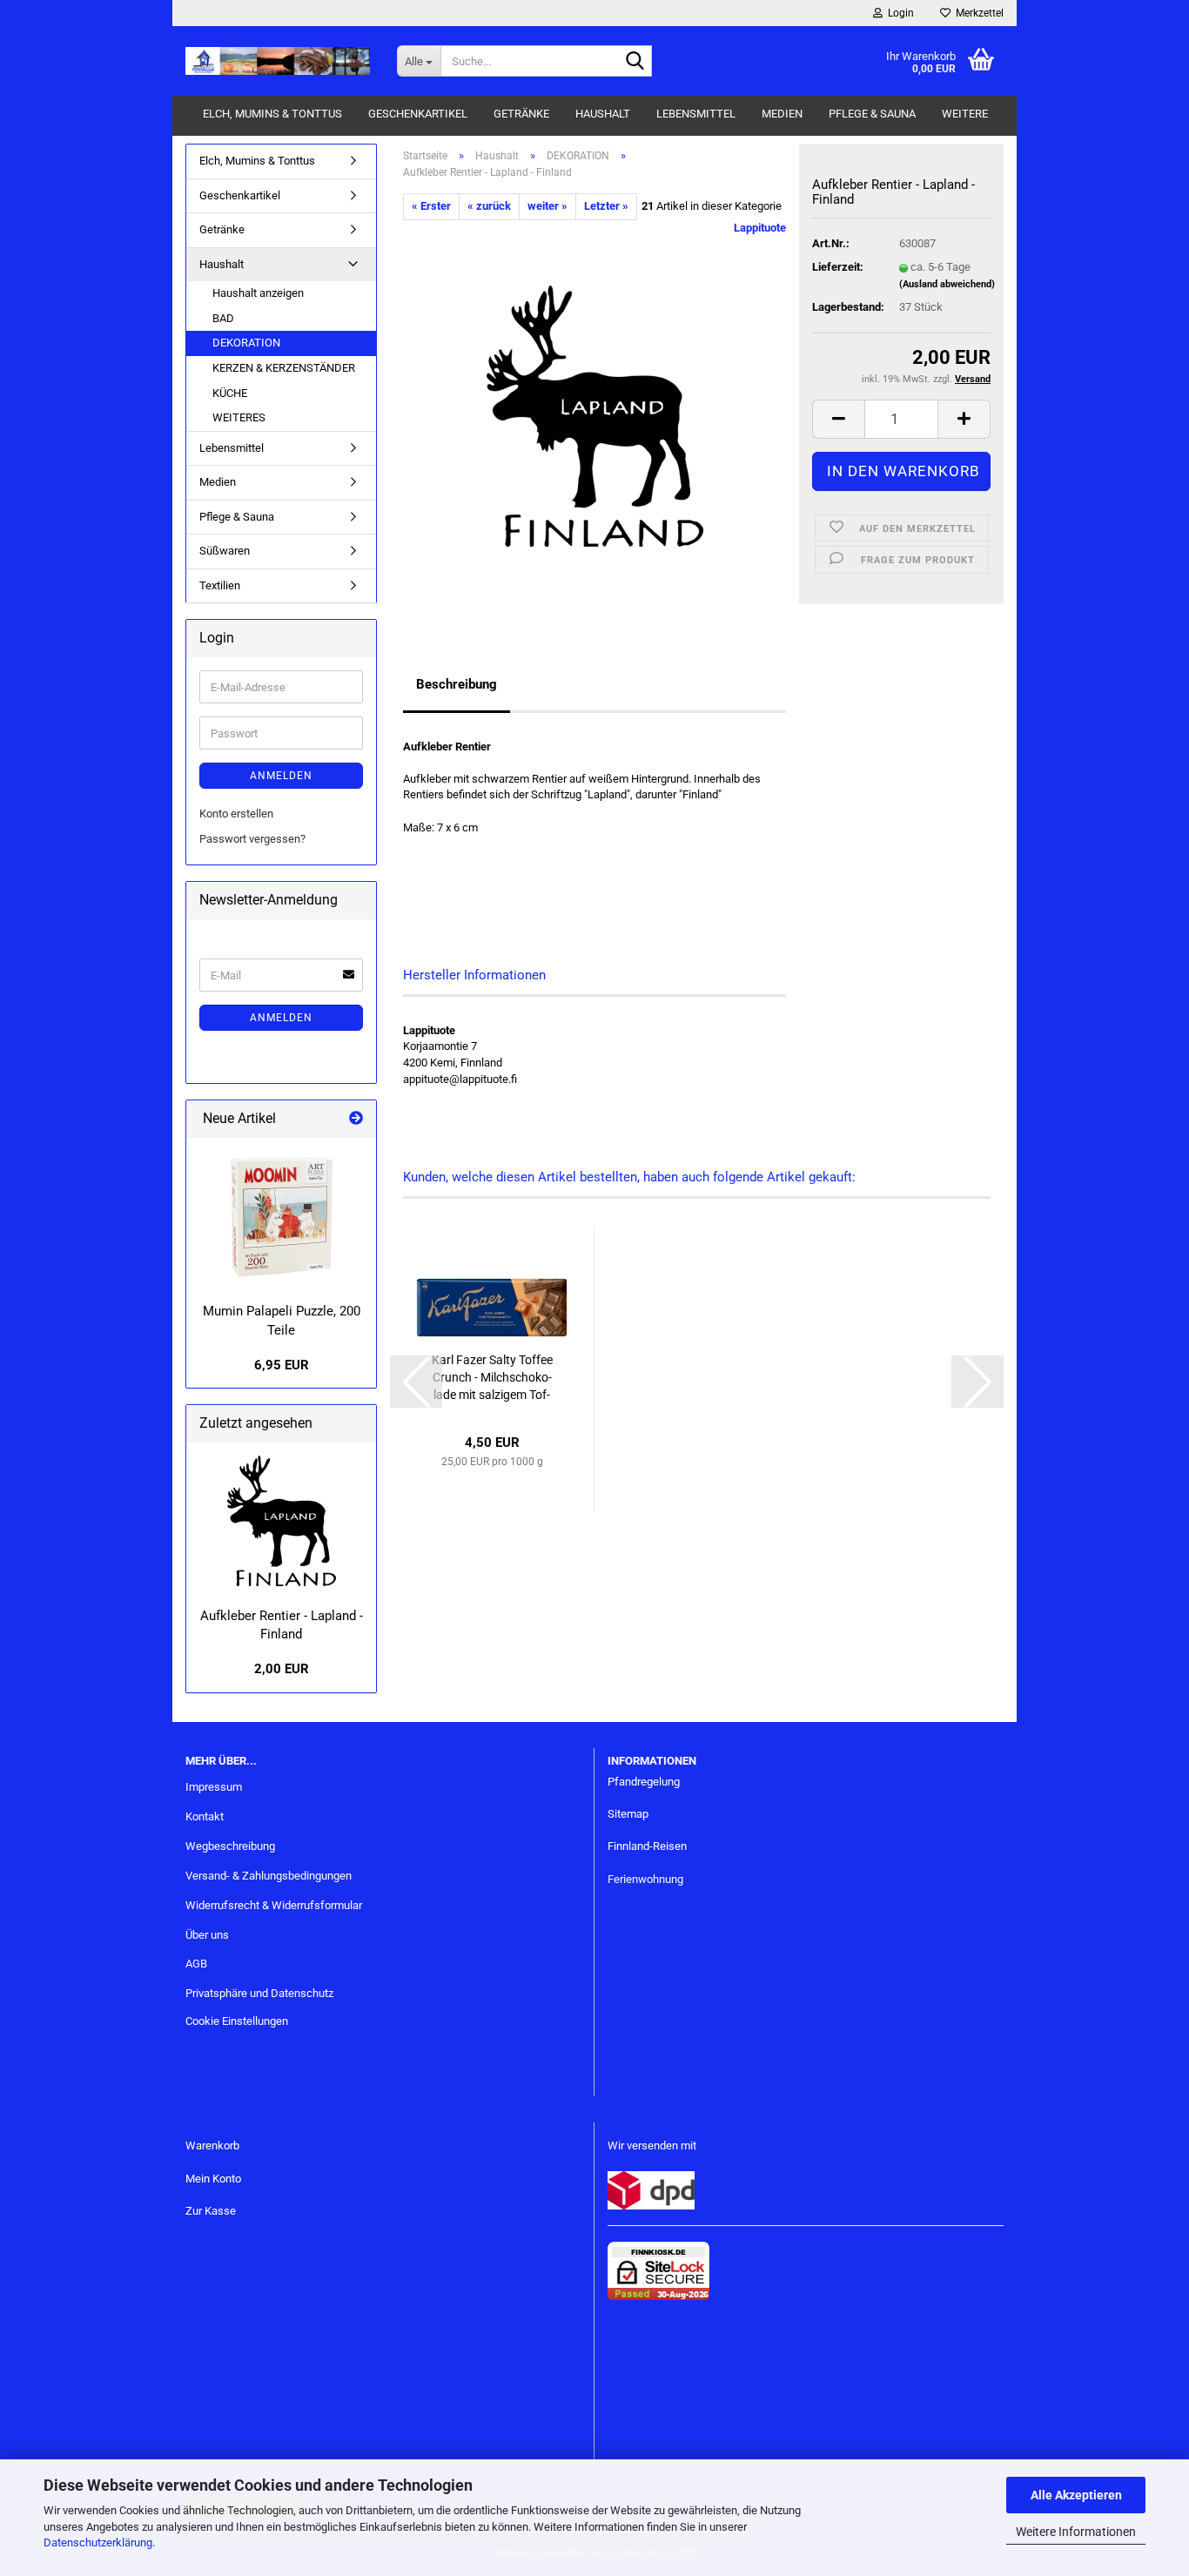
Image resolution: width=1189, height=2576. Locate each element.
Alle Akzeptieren (1076, 2495)
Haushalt (603, 114)
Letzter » (606, 206)
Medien (782, 114)
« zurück (489, 206)
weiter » (547, 206)
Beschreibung (457, 684)
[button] (838, 419)
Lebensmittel (696, 114)
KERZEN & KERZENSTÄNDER (284, 368)
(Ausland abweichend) (947, 284)
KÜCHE (230, 393)
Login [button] (898, 13)
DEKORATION (246, 343)
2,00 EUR (282, 1669)
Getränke (521, 114)
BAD (223, 318)
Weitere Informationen (1076, 2532)
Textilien (220, 585)
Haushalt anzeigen (258, 293)
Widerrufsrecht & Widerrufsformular (274, 1905)
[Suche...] (635, 62)
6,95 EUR (282, 1365)
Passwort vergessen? (252, 839)
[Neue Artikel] (356, 1119)
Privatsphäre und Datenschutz (259, 1993)
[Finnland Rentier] (595, 415)
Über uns (207, 1935)
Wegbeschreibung (230, 1846)
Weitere (965, 114)
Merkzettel (977, 13)
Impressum (214, 1787)
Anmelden (281, 776)
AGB (196, 1964)
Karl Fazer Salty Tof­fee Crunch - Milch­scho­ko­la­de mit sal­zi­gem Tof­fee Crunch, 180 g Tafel (492, 1378)
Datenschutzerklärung (98, 2542)
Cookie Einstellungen (237, 2021)
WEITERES (239, 417)
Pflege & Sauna (872, 114)
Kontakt (205, 1816)
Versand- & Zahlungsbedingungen (269, 1876)
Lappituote (760, 228)
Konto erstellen (236, 814)
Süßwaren (225, 551)
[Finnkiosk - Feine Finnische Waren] (278, 61)
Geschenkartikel (418, 114)
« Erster (431, 206)
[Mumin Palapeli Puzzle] (281, 1216)
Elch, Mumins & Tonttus (272, 114)
